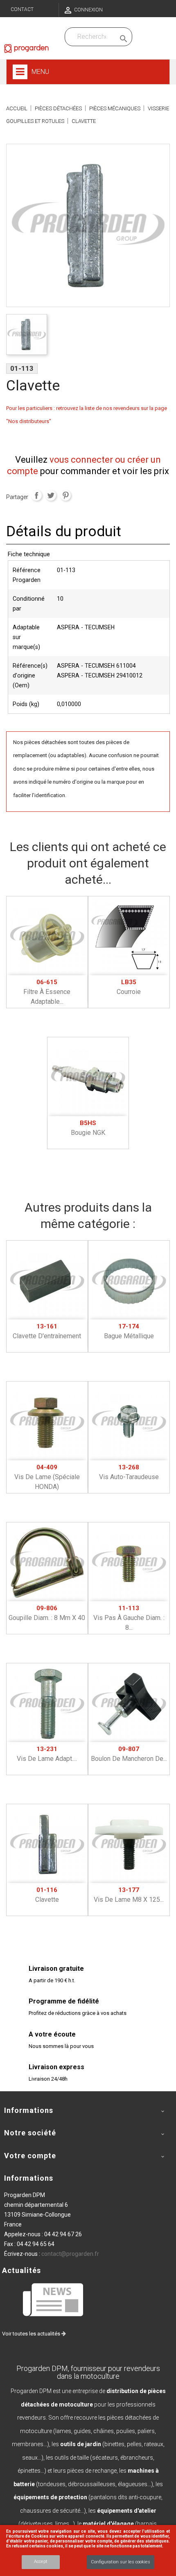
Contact (22, 9)
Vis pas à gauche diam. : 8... (129, 1618)
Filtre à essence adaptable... (47, 992)
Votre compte (30, 2156)
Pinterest (65, 495)
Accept (41, 2562)
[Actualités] (54, 2299)
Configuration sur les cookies (121, 2562)
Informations (29, 2178)
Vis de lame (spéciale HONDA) (47, 1477)
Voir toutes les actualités (32, 2334)
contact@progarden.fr (70, 2254)
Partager (36, 495)
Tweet (51, 495)
